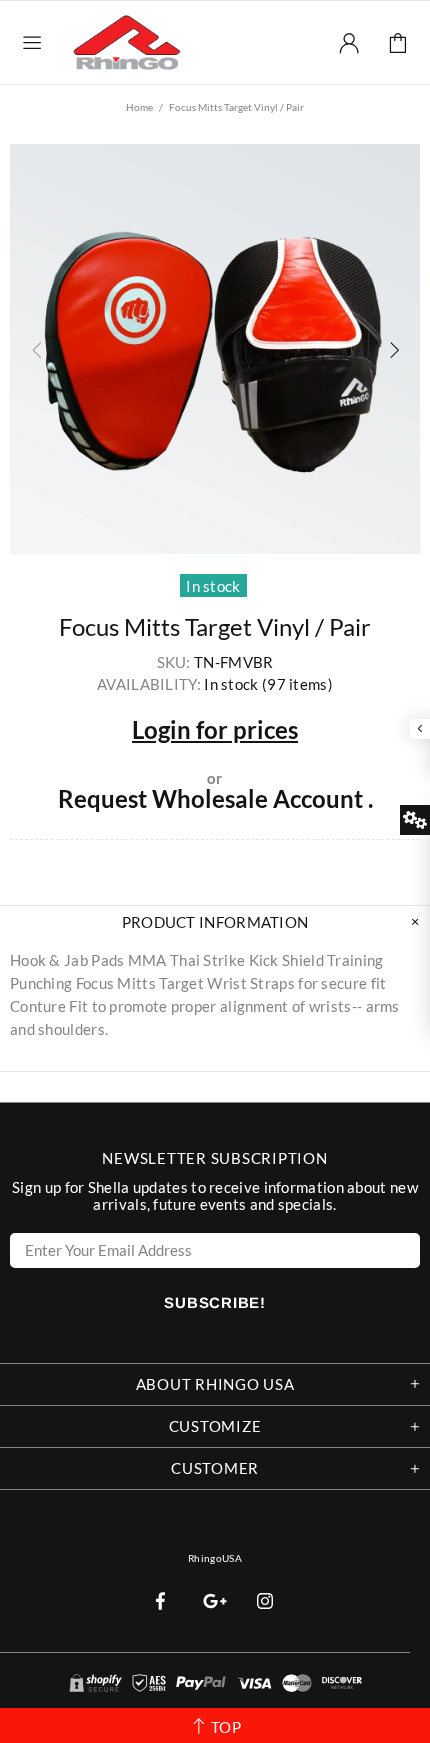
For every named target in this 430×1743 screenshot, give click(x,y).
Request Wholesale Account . (215, 799)
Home (139, 107)
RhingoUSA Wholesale (127, 42)
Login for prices (215, 730)
